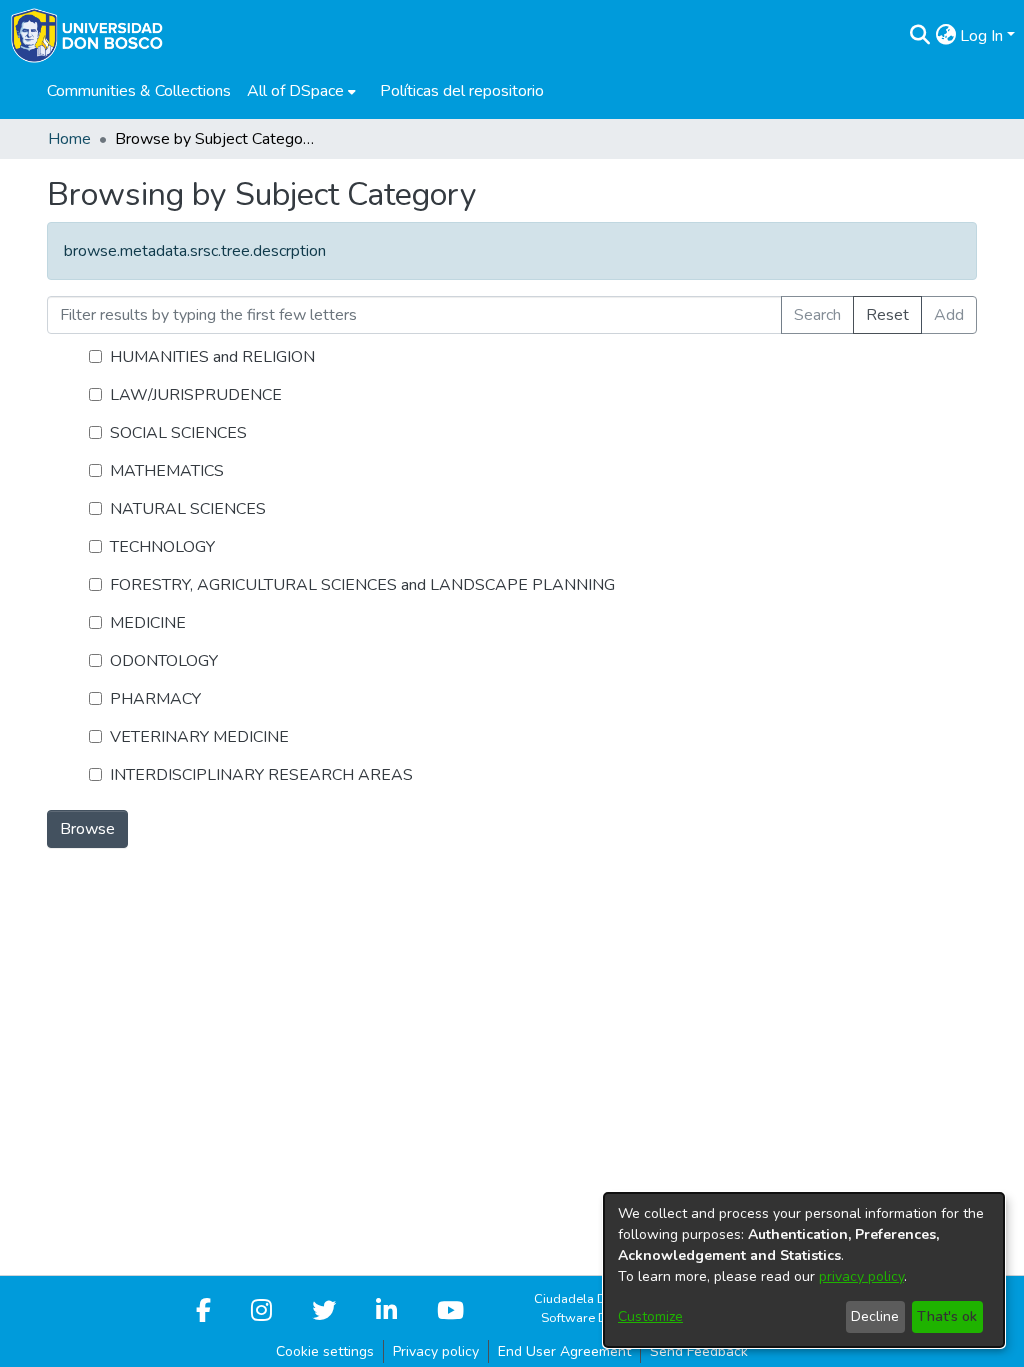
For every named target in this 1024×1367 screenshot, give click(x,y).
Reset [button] (887, 315)
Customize (650, 1316)
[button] (919, 36)
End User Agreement (564, 1351)
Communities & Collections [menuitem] (139, 91)
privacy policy (861, 1276)
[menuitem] (301, 91)
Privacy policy (436, 1351)
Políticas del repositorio (462, 91)
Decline (875, 1316)
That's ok (947, 1316)
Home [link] (69, 139)
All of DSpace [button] (295, 91)
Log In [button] (983, 36)
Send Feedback (699, 1351)
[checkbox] (95, 356)
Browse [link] (87, 829)
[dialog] (804, 1270)
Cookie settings (325, 1351)
